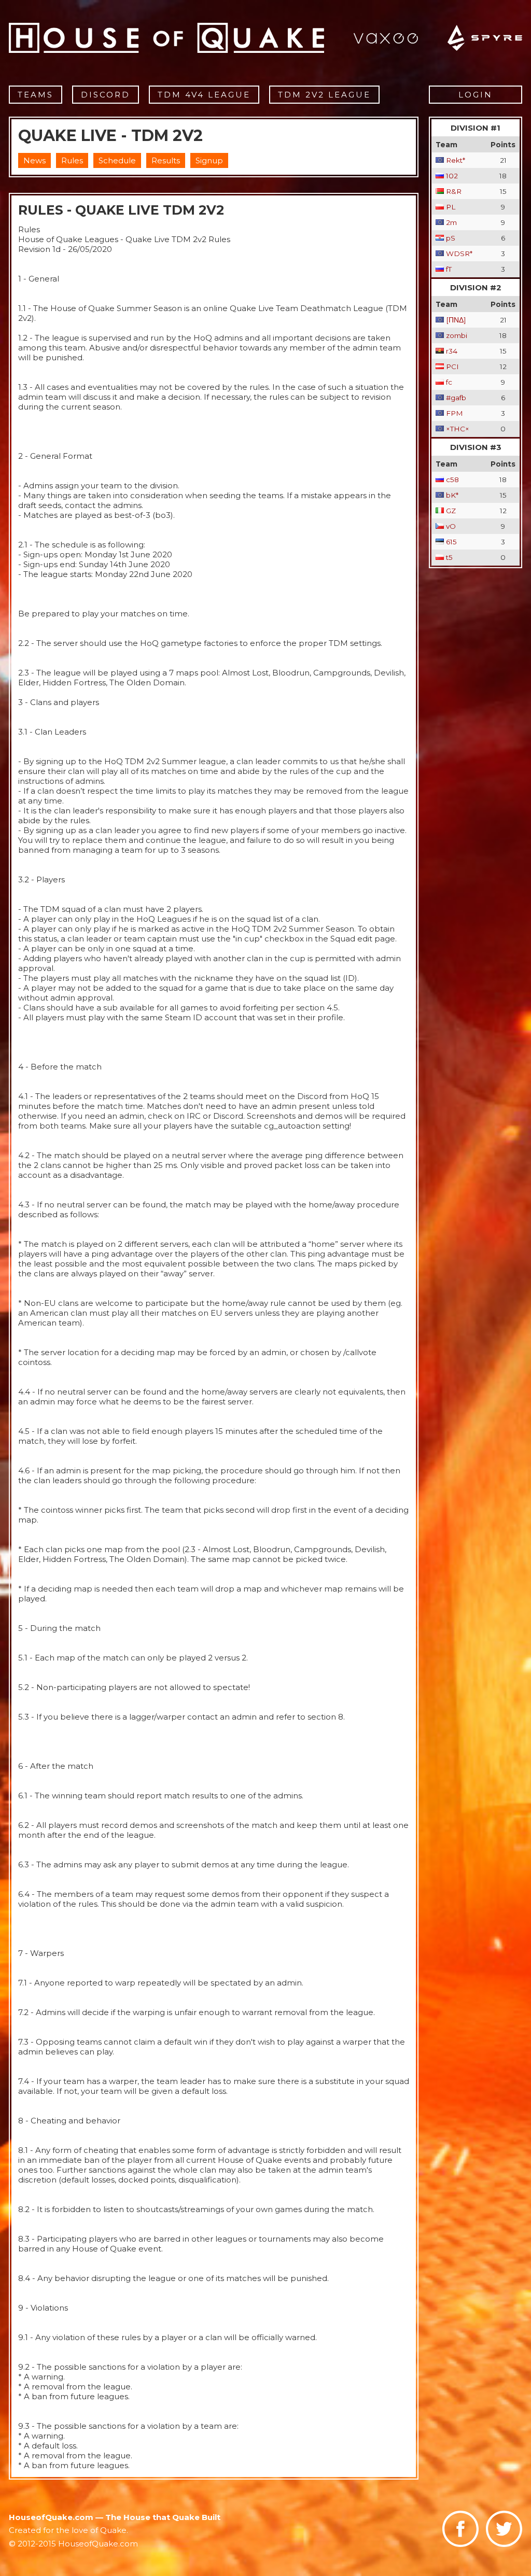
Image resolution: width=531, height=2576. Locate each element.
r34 (452, 351)
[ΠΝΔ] (456, 320)
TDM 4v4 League (204, 95)
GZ (451, 511)
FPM (455, 413)
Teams (36, 95)
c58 (452, 480)
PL (451, 207)
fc (449, 382)
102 (452, 176)
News (34, 160)
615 (451, 542)
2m (451, 222)
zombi (457, 335)
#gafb (456, 398)
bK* (452, 495)
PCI (452, 367)
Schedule (117, 160)
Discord (106, 95)
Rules (72, 160)
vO (451, 526)
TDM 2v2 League (324, 95)
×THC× (458, 429)
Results (166, 160)
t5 (449, 557)
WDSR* (459, 254)
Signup (209, 160)
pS (451, 238)
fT (449, 269)
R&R (454, 191)
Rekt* (456, 160)
